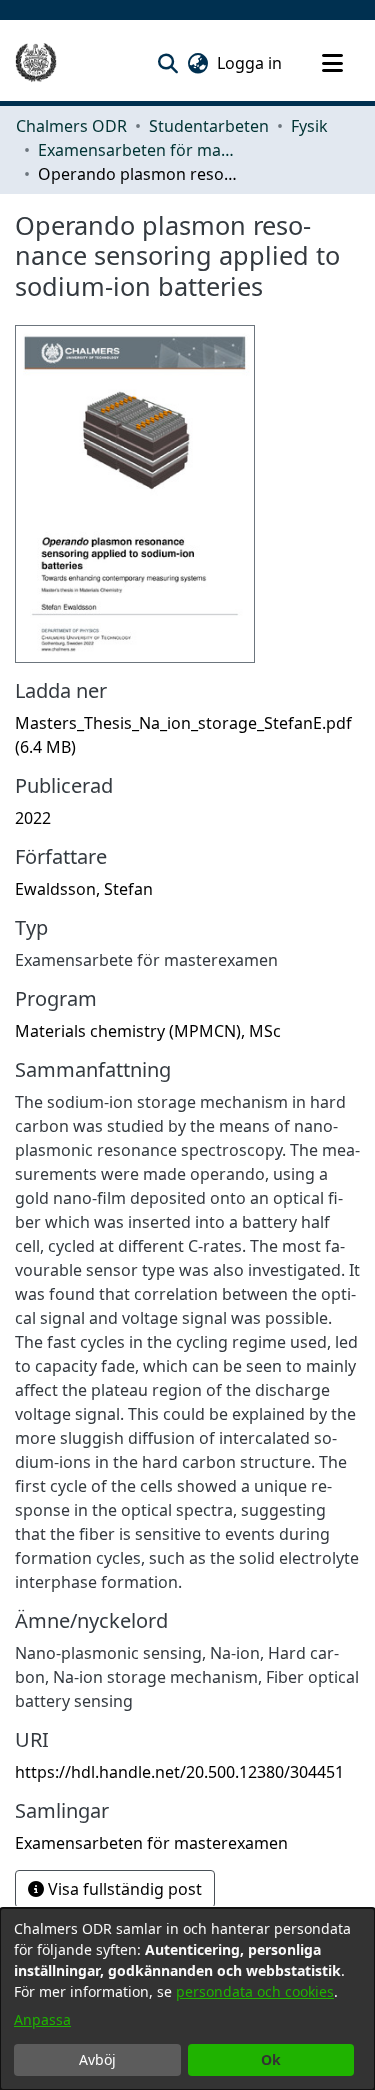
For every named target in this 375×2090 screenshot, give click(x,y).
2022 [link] (33, 818)
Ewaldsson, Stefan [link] (84, 889)
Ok (271, 2059)
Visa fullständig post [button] (123, 1889)
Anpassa (42, 2019)
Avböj (97, 2059)
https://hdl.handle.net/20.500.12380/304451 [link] (179, 1772)
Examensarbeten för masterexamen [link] (138, 150)
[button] (167, 63)
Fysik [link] (309, 126)
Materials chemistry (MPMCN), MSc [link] (148, 1031)
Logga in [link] (250, 63)
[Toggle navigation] (332, 63)
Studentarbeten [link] (209, 126)
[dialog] (187, 1999)
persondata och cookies (255, 1991)
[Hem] (36, 63)
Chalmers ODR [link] (71, 126)
